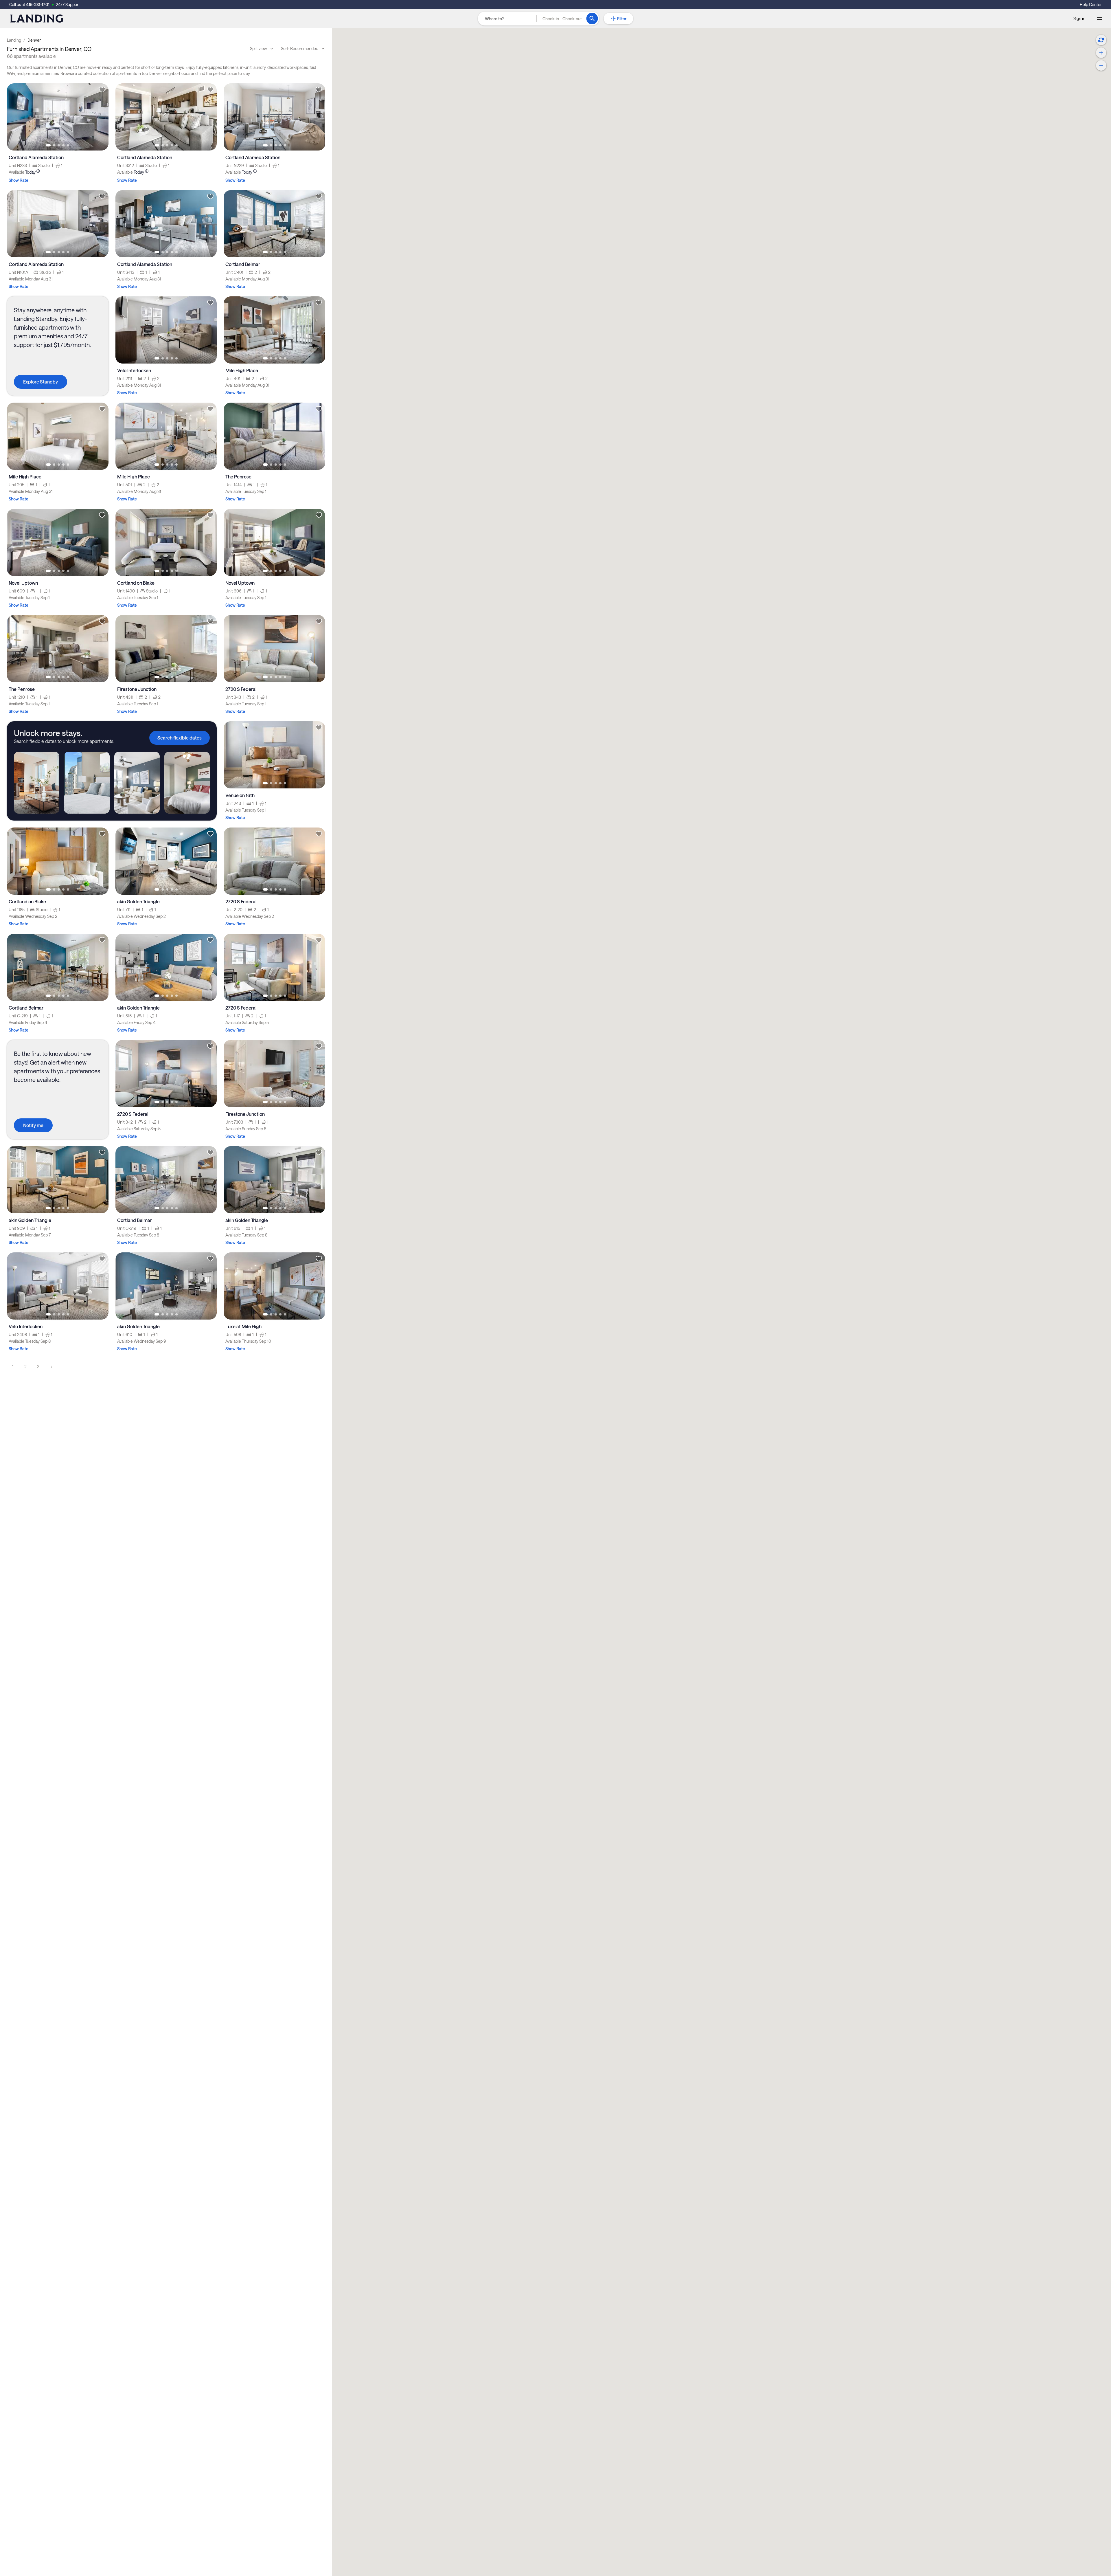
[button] (562, 19)
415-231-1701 (38, 4)
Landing (14, 40)
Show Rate (19, 180)
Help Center (1091, 4)
